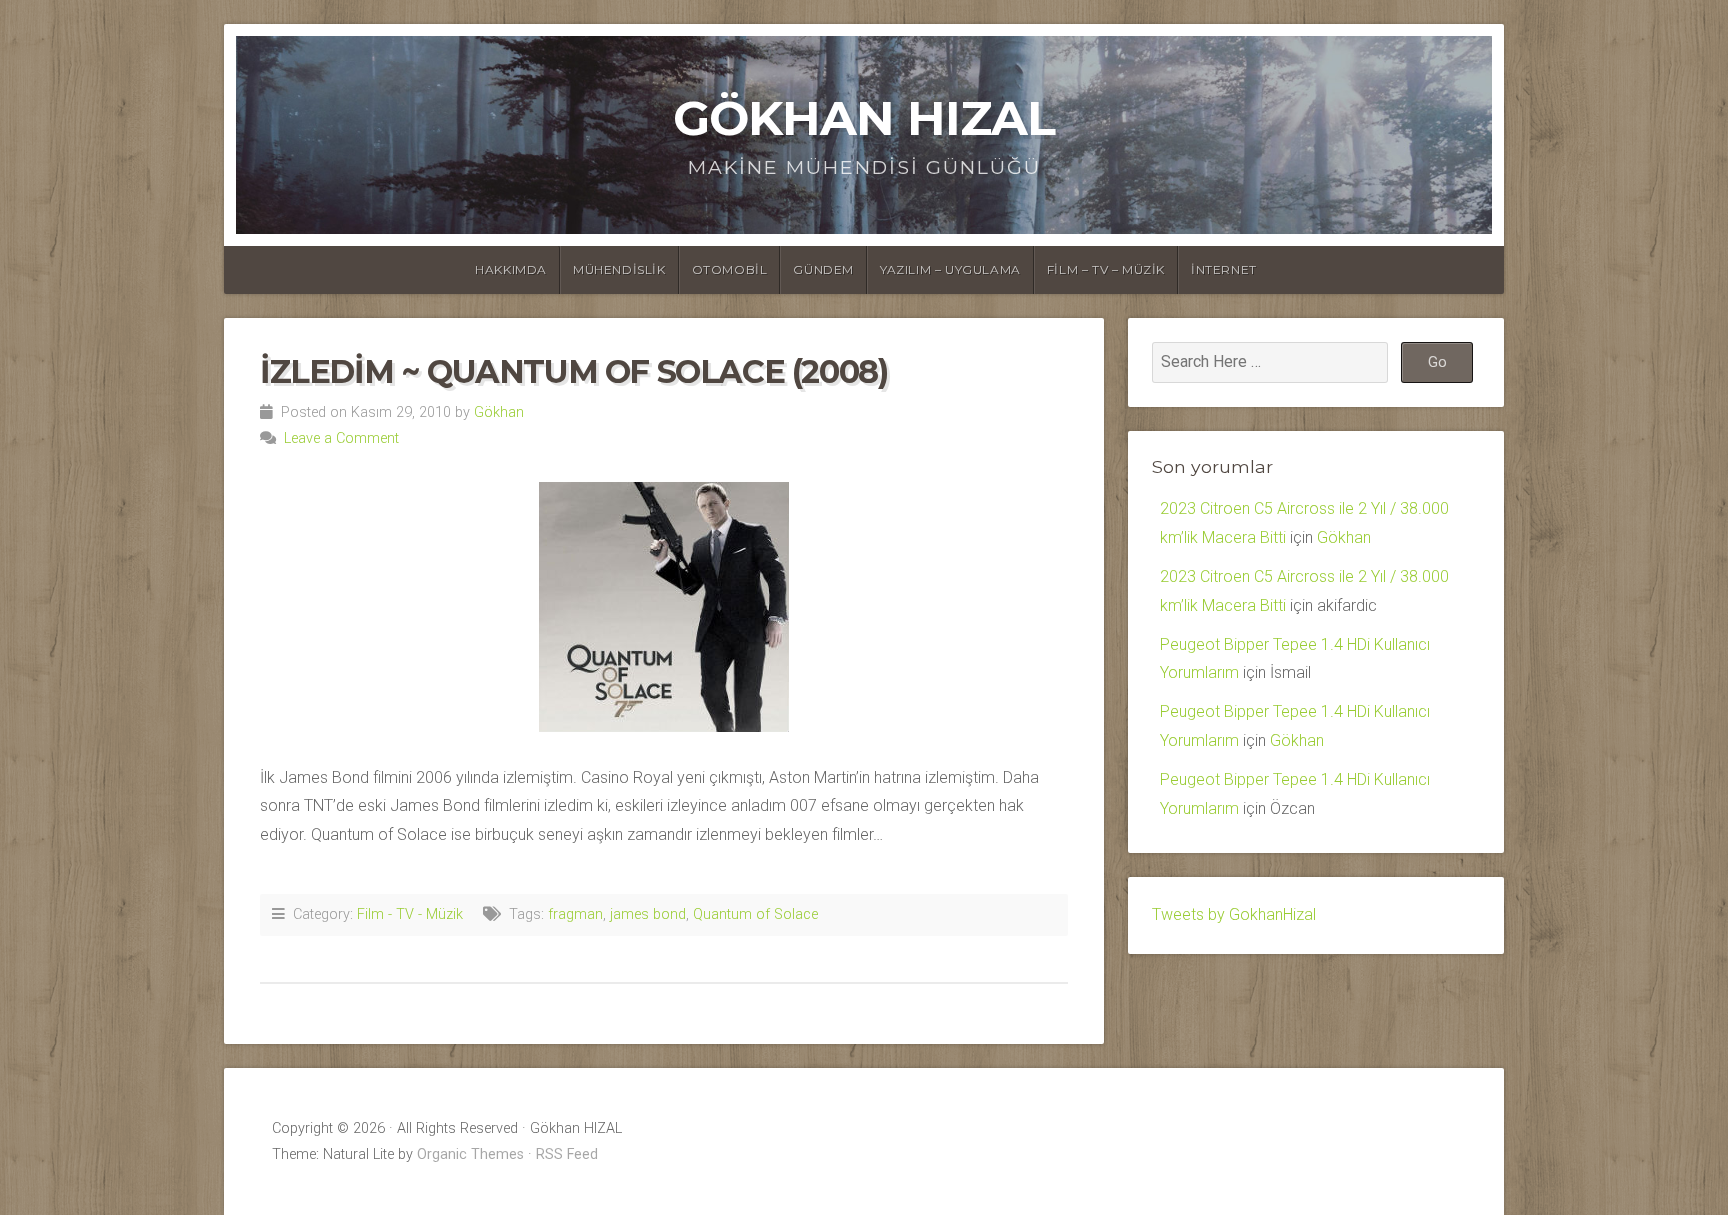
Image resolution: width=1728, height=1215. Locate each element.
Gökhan (499, 412)
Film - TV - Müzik (410, 914)
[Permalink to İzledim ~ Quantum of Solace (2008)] (664, 607)
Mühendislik (619, 269)
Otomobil (730, 269)
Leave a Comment (341, 438)
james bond (648, 914)
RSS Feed (567, 1154)
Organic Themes (470, 1154)
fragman (575, 914)
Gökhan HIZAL (864, 118)
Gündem (823, 269)
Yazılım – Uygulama (950, 269)
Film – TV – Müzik (1106, 269)
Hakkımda (511, 269)
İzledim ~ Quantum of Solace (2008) (573, 371)
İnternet (1224, 269)
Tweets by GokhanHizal (1234, 914)
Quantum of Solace (755, 914)
